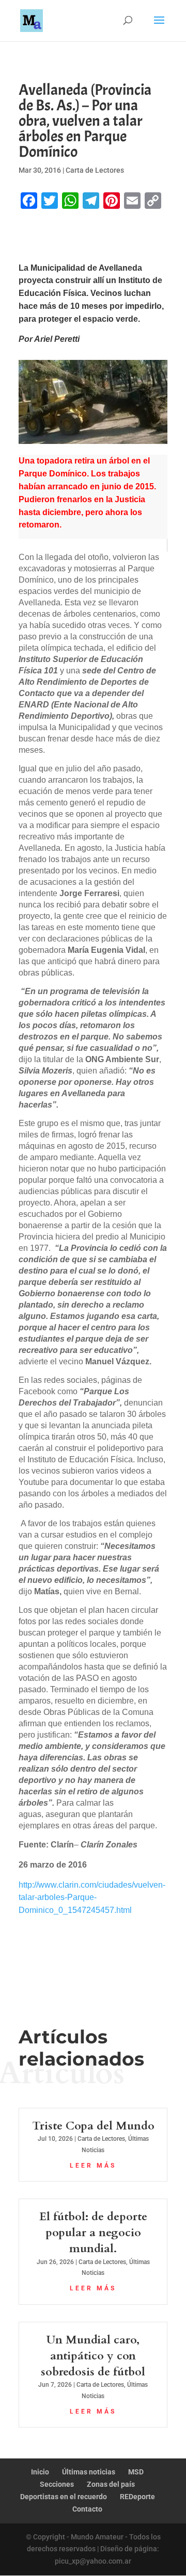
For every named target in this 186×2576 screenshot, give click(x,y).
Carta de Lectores (95, 170)
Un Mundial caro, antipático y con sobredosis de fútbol (93, 2356)
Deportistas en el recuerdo (64, 2497)
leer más (93, 2166)
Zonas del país (111, 2484)
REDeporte (137, 2497)
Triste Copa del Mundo (93, 2126)
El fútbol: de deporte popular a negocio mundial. (93, 2233)
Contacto (87, 2509)
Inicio (40, 2472)
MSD (136, 2472)
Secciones (57, 2484)
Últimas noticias (89, 2472)
